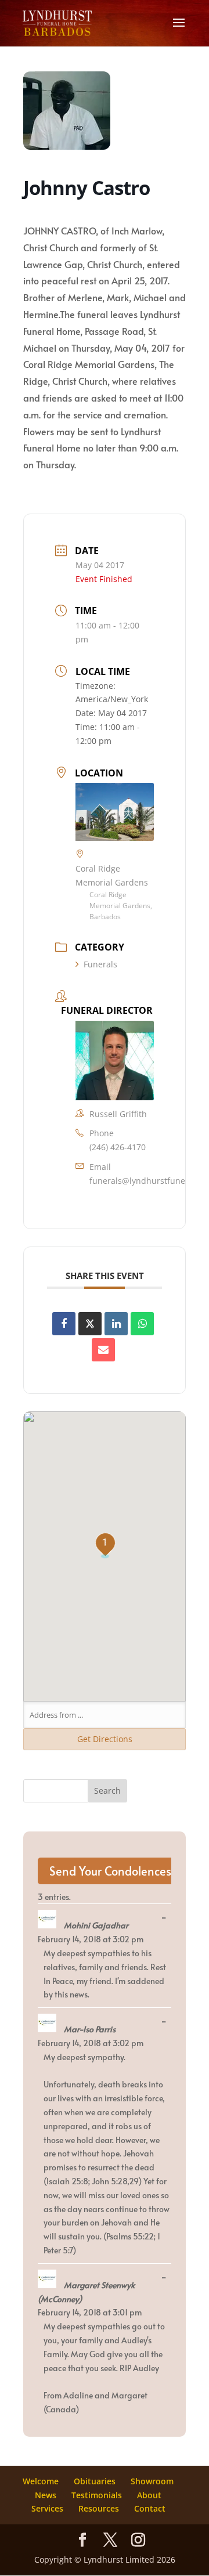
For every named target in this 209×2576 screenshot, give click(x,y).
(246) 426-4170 (118, 1147)
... (167, 1918)
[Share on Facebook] (64, 1324)
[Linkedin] (116, 1324)
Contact (150, 2508)
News (46, 2495)
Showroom (152, 2481)
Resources (99, 2508)
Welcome (41, 2481)
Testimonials (97, 2495)
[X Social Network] (90, 1324)
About (149, 2495)
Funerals (100, 964)
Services (47, 2508)
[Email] (103, 1350)
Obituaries (95, 2481)
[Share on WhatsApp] (142, 1324)
